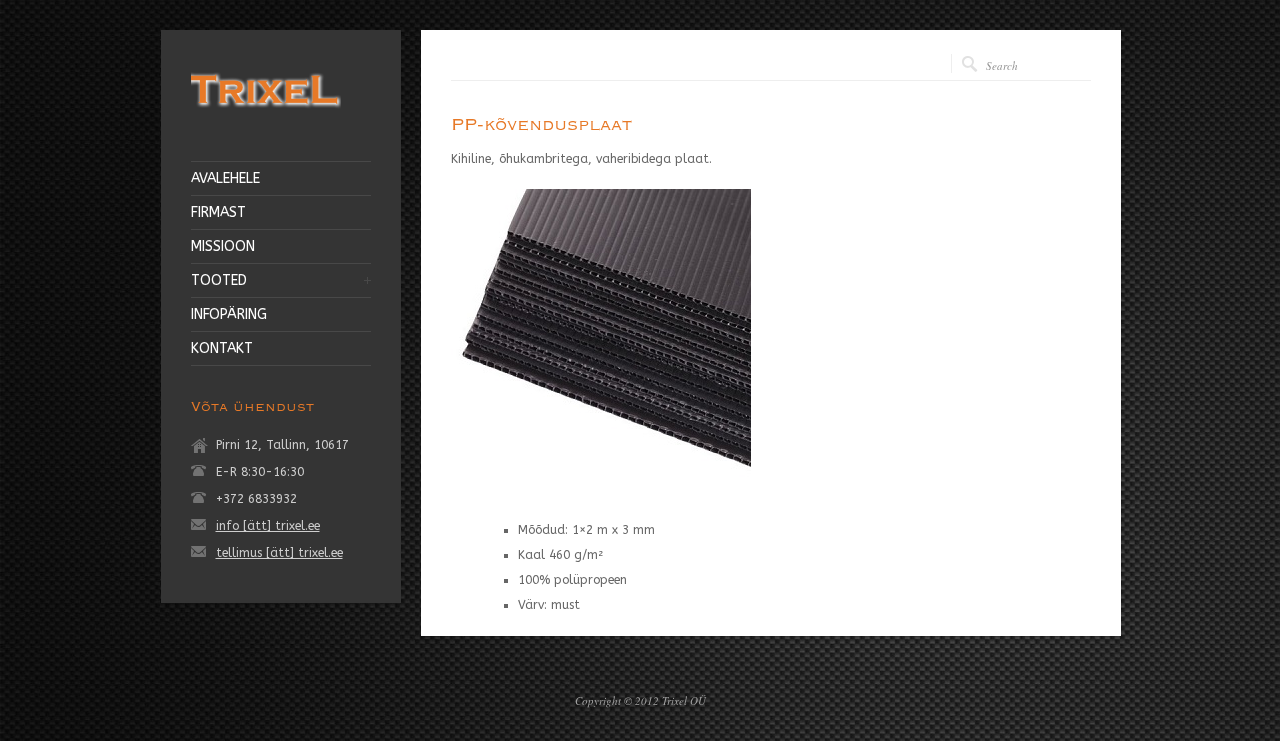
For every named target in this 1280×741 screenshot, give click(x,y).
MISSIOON (223, 247)
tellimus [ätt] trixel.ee (279, 553)
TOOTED (219, 281)
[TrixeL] (266, 111)
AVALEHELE (225, 179)
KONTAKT (222, 349)
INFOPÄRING (229, 315)
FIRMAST (218, 213)
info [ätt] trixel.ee (268, 526)
